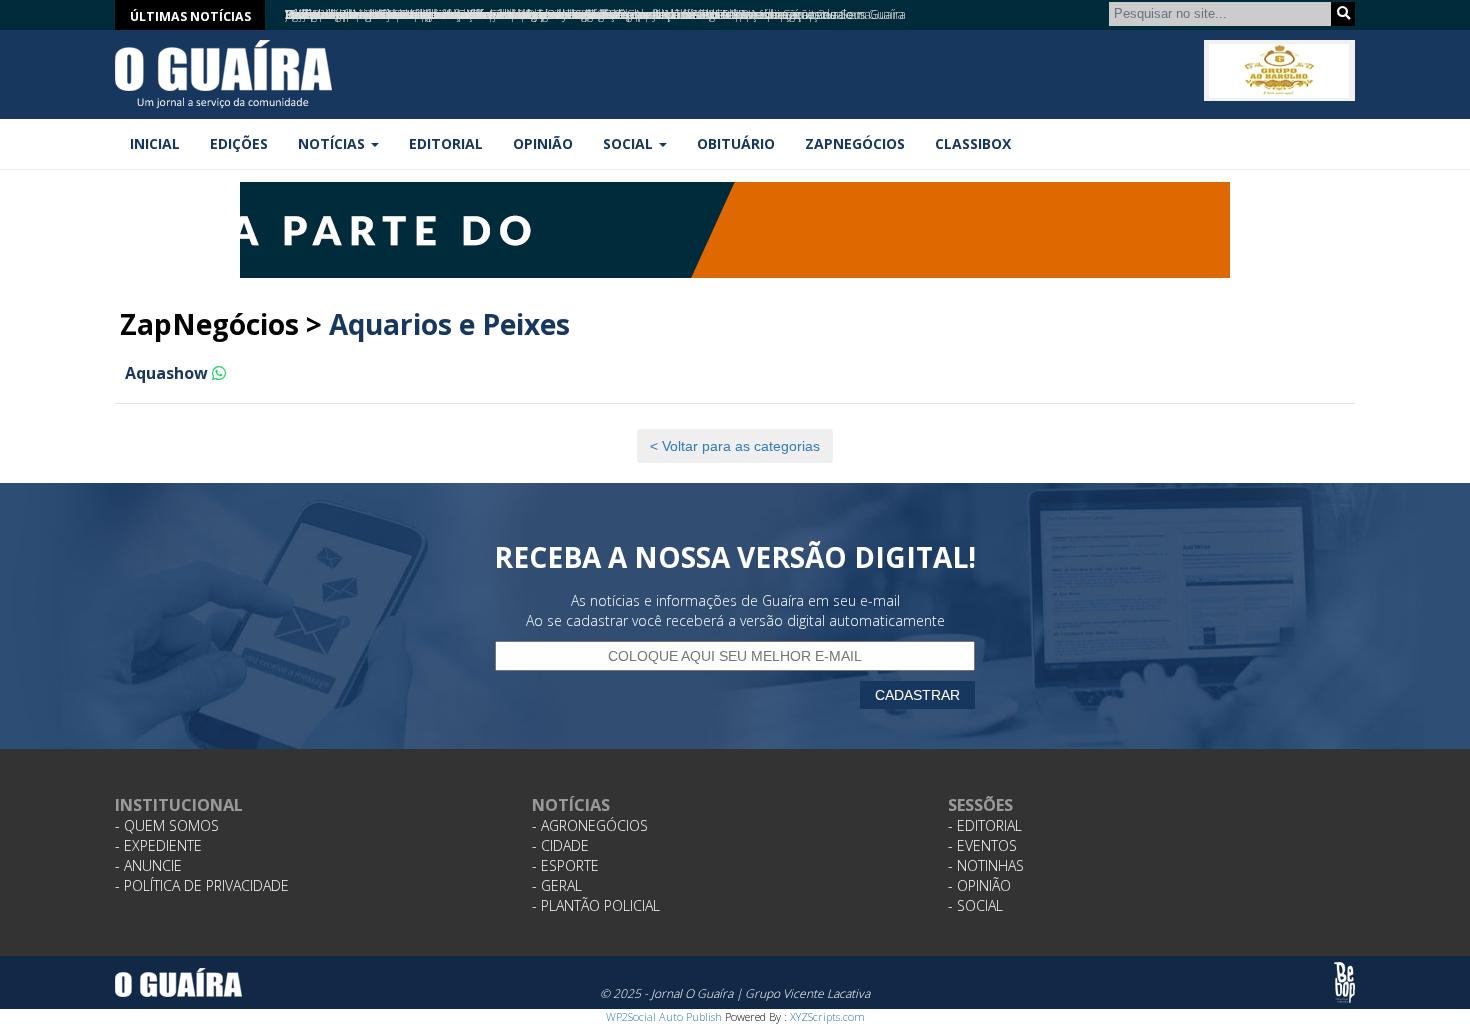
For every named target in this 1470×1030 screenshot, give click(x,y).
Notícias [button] (333, 143)
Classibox (973, 143)
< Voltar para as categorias (735, 446)
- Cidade (560, 845)
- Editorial (985, 825)
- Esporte (565, 865)
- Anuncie (148, 865)
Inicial (155, 143)
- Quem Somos (167, 825)
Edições (239, 143)
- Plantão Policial (596, 905)
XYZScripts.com (827, 1016)
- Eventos (982, 845)
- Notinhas (986, 865)
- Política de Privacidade (202, 885)
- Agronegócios (590, 825)
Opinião (543, 143)
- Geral (557, 885)
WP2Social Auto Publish (664, 1016)
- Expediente (158, 845)
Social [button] (630, 143)
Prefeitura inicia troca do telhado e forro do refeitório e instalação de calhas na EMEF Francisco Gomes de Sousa (578, 14)
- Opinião (979, 885)
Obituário (736, 143)
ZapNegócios (855, 143)
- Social (975, 905)
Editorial (446, 143)
